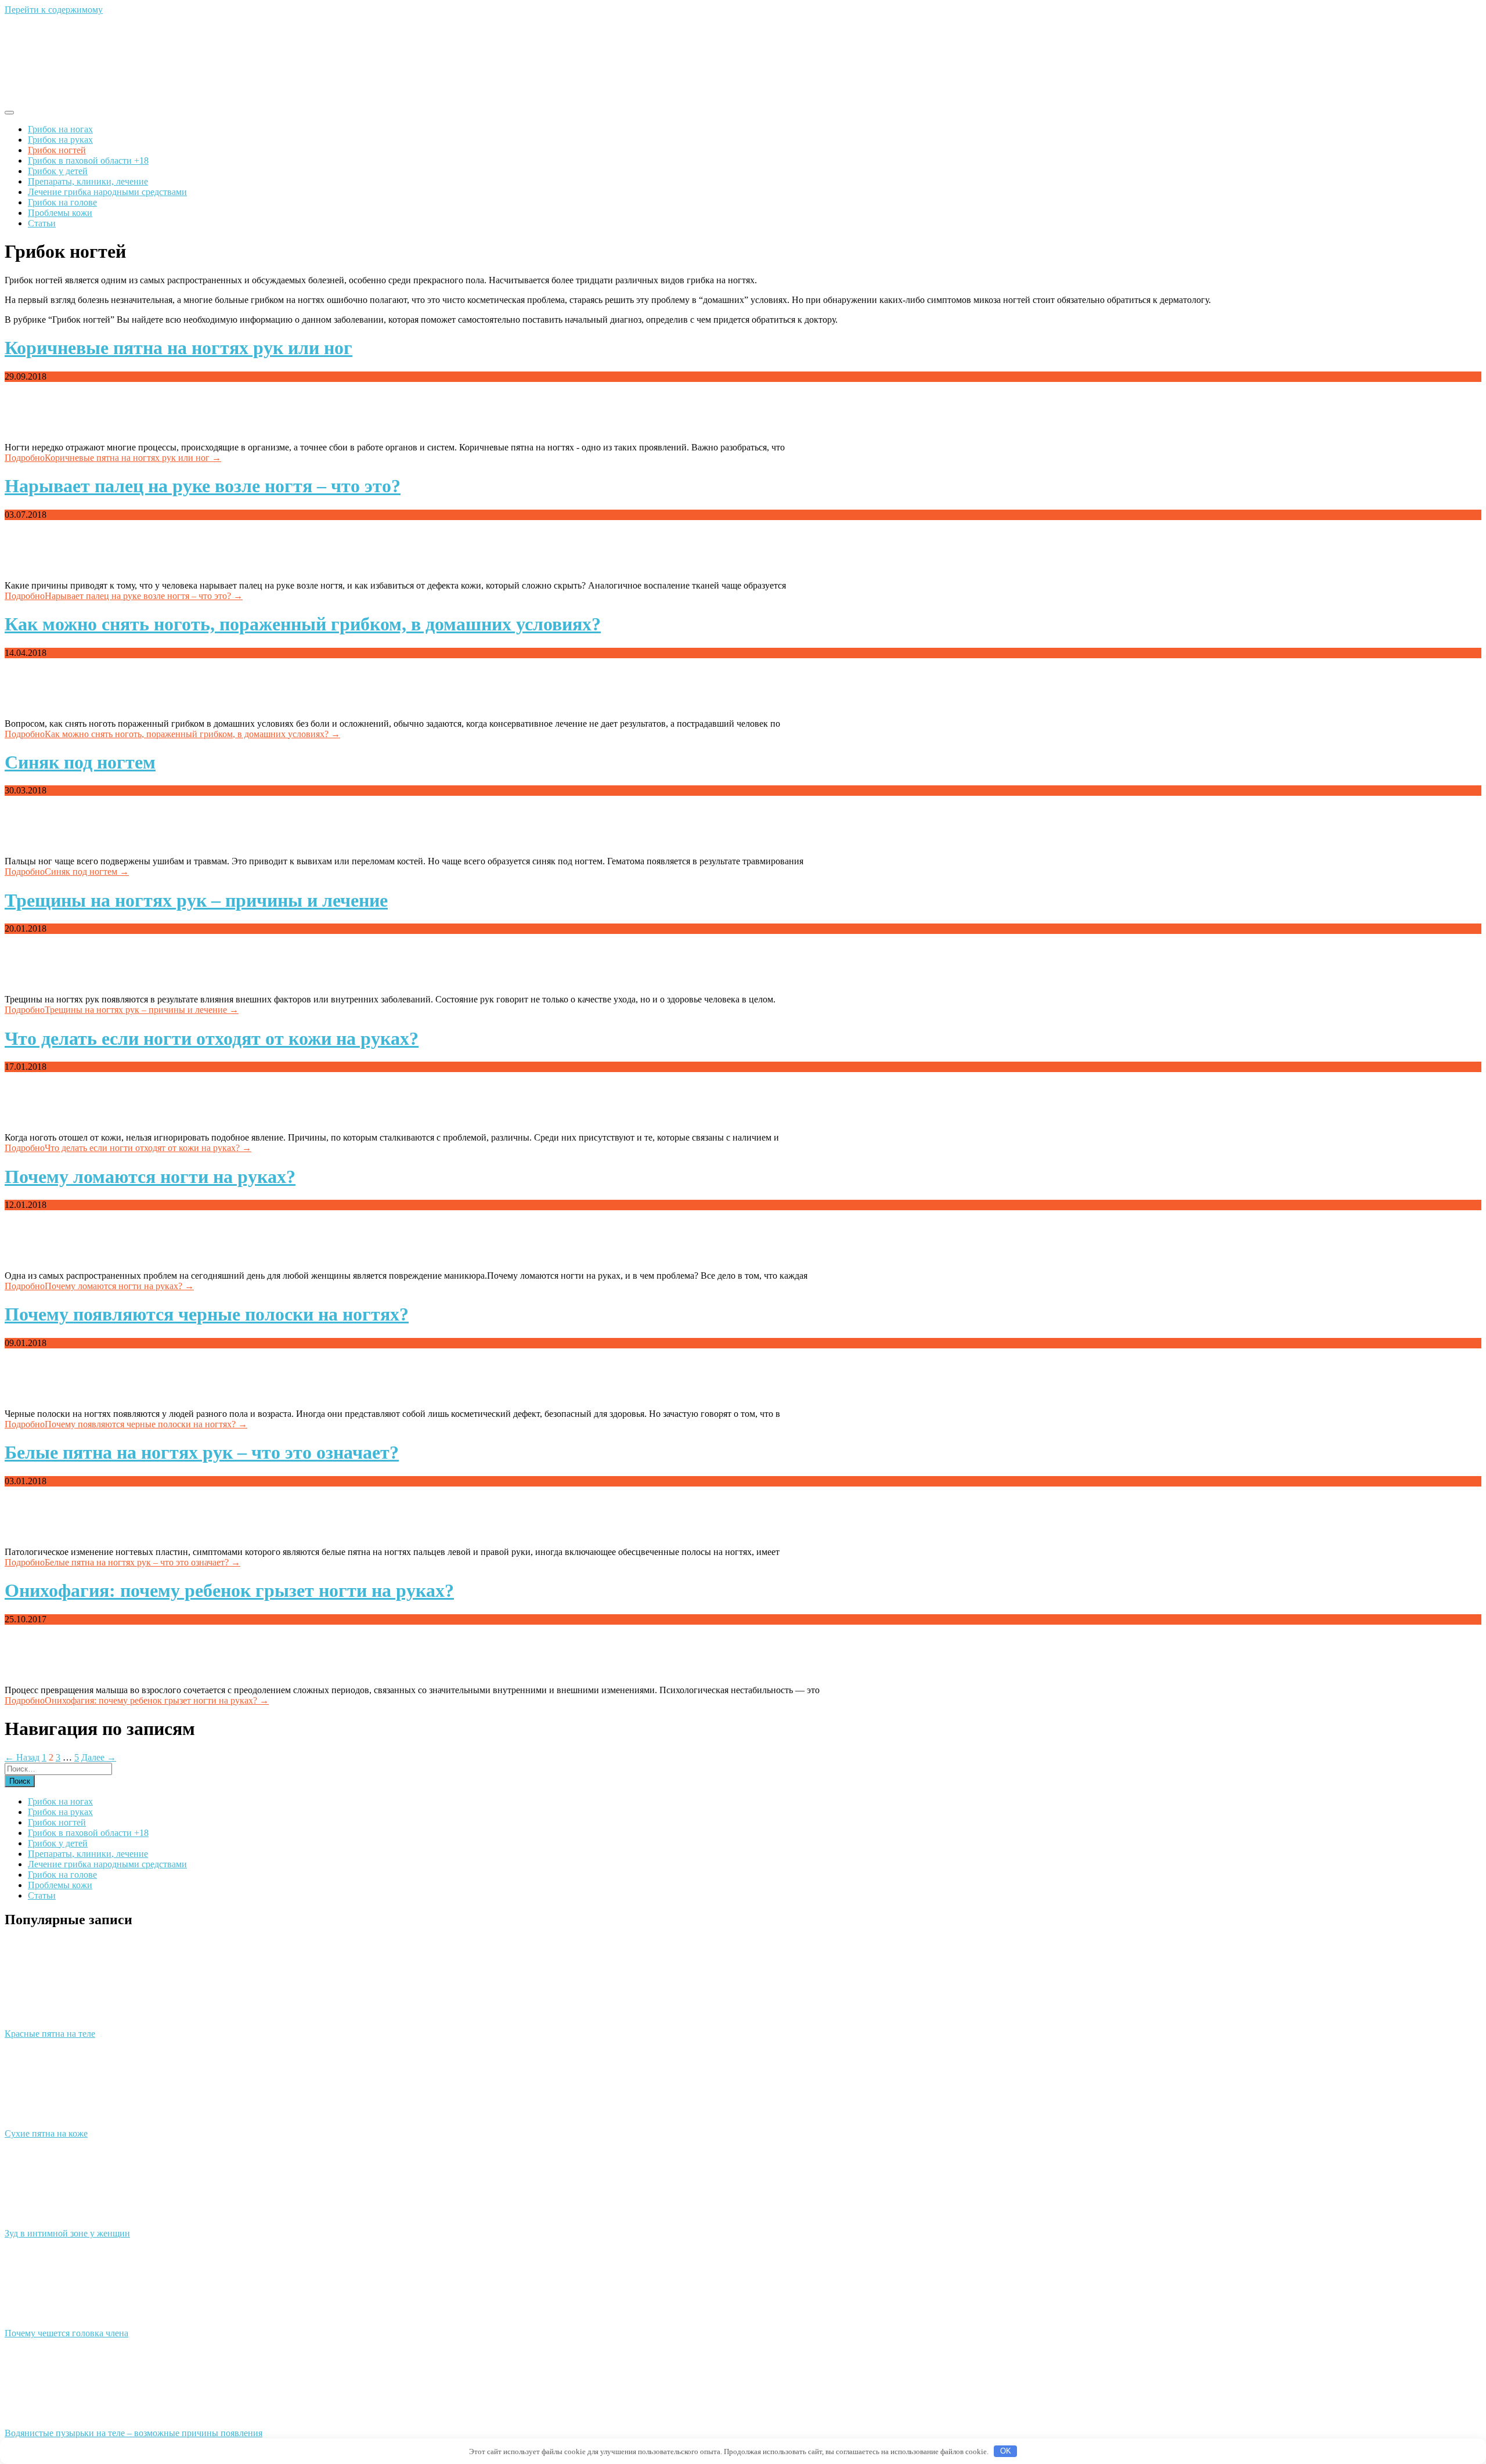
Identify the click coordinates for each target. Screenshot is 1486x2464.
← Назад (22, 1757)
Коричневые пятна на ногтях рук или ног (178, 348)
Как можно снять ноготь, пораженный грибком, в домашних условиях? (303, 624)
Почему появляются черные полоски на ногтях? (207, 1314)
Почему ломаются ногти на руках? (150, 1177)
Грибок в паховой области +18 (88, 160)
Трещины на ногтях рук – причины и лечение (196, 900)
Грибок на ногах (60, 129)
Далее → (99, 1757)
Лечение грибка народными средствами (107, 192)
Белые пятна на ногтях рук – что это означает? (202, 1452)
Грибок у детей (58, 171)
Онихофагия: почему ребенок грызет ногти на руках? (229, 1590)
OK (1006, 2451)
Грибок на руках (60, 140)
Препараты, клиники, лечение (88, 181)
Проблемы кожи (60, 213)
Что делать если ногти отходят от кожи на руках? (212, 1038)
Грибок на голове (62, 202)
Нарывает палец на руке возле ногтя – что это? (203, 486)
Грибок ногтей (57, 150)
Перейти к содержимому (54, 10)
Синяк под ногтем (80, 762)
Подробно (113, 458)
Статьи (42, 223)
